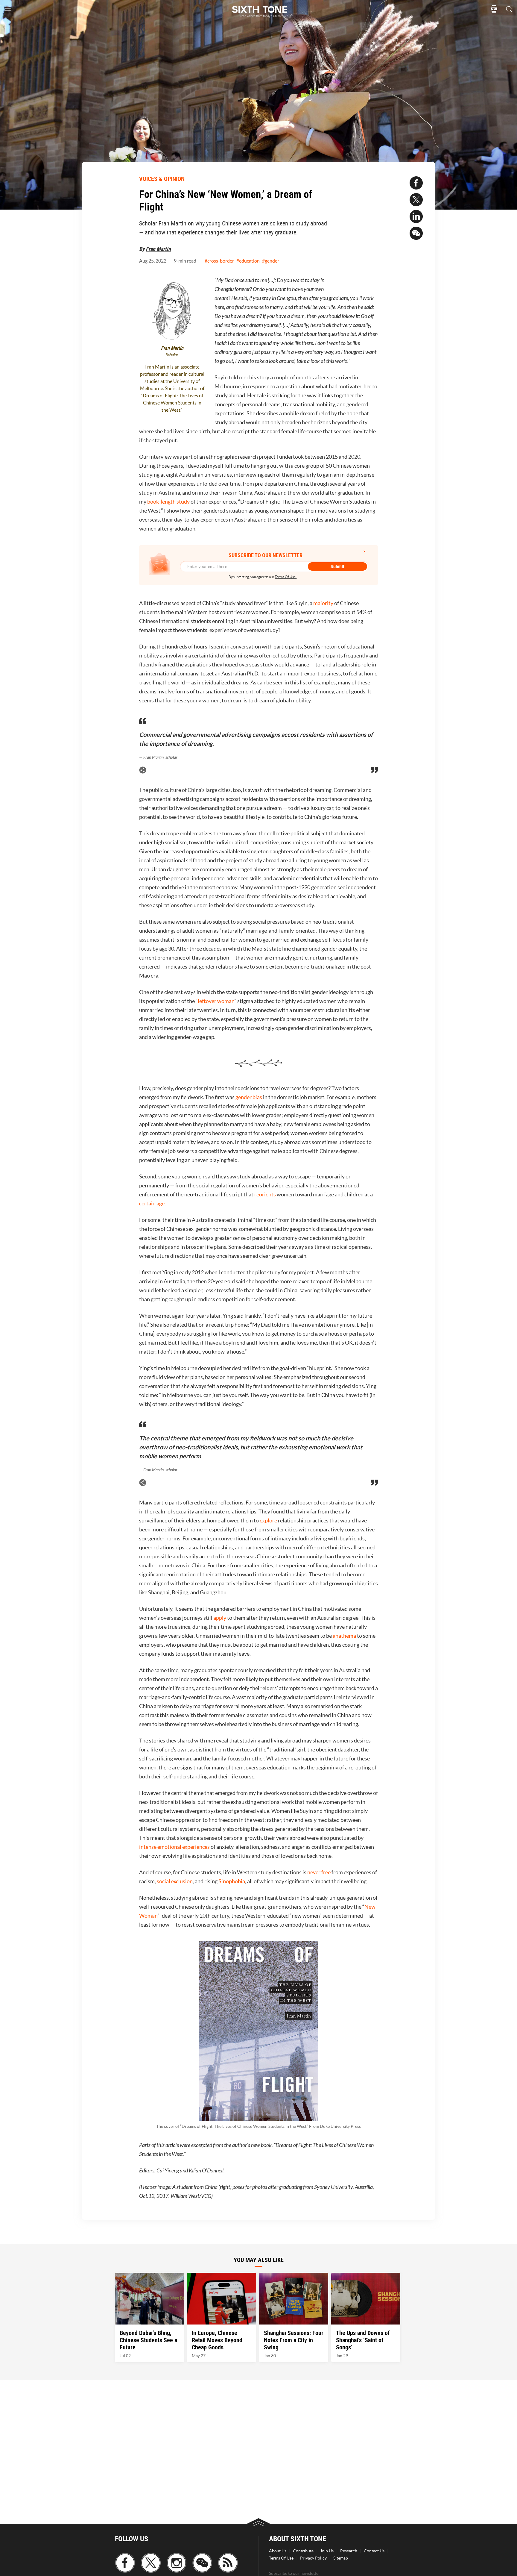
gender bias (249, 1097)
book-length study (168, 502)
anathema (344, 1636)
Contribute (303, 2551)
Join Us (327, 2551)
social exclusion (175, 1881)
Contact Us (374, 2551)
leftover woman (216, 1001)
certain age (152, 1203)
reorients (265, 1194)
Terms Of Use (281, 2558)
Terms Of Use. (286, 577)
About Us (278, 2551)
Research (349, 2551)
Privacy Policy (313, 2558)
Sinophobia (232, 1881)
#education (248, 261)
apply (220, 1618)
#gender (271, 261)
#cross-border (219, 261)
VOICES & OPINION (162, 179)
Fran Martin (158, 249)
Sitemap (341, 2558)
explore (268, 1520)
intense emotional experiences (174, 1847)
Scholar (172, 355)
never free (319, 1872)
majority (323, 603)
